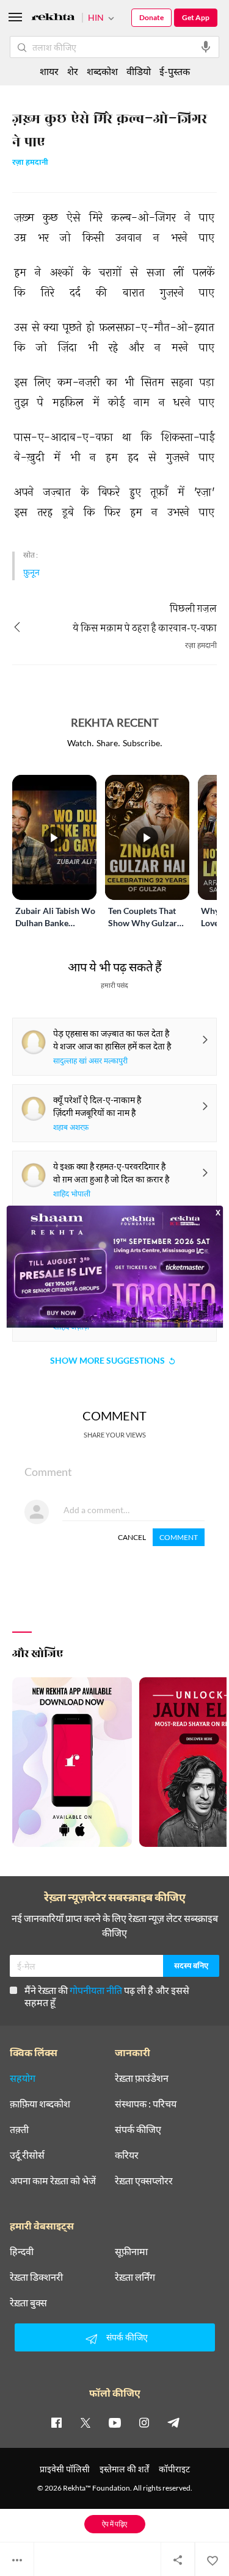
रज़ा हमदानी (30, 163)
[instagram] (144, 2422)
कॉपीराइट (174, 2469)
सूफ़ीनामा (131, 2251)
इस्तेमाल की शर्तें (124, 2469)
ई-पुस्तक (175, 71)
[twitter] (85, 2422)
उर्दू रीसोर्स (27, 2155)
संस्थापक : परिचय (146, 2104)
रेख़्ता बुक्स (28, 2303)
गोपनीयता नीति (96, 1990)
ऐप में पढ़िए (114, 2524)
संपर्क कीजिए (138, 2129)
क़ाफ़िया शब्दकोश (40, 2104)
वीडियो (139, 71)
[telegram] (173, 2422)
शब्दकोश (102, 71)
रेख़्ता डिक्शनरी (36, 2277)
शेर (73, 71)
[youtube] (115, 2422)
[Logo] (53, 19)
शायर (49, 71)
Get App (196, 17)
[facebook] (56, 2422)
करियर (127, 2155)
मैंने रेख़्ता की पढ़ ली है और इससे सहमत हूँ (107, 1996)
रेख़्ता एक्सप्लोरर (144, 2181)
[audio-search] (206, 47)
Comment (179, 1537)
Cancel (132, 1537)
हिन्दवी (22, 2251)
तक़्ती (19, 2129)
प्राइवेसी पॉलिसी (65, 2469)
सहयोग (23, 2078)
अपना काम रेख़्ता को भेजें (53, 2181)
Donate (151, 17)
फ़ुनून (31, 572)
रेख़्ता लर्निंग (135, 2277)
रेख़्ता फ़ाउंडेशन (142, 2078)
